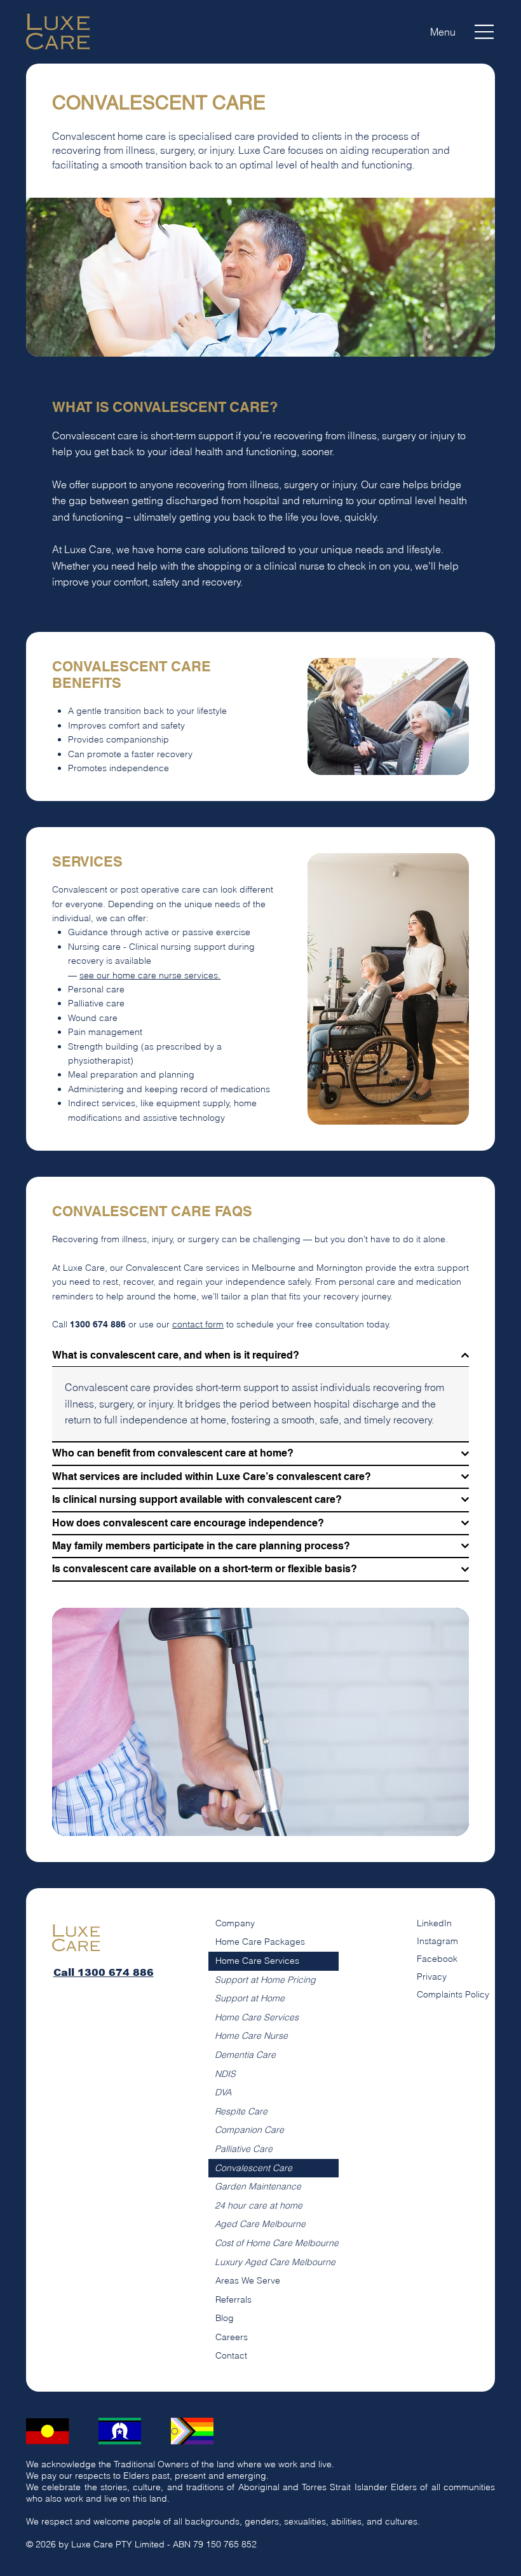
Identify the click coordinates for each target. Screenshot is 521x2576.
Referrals (233, 2299)
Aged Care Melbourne (260, 2224)
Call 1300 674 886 (104, 1972)
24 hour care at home (259, 2205)
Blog (225, 2318)
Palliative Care (244, 2149)
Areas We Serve (248, 2280)
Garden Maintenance (258, 2186)
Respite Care (241, 2111)
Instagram (437, 1941)
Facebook (437, 1959)
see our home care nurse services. (150, 975)
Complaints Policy (453, 1994)
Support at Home (250, 1998)
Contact (231, 2355)
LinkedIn (434, 1923)
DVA (223, 2092)
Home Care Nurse (251, 2036)
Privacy (432, 1977)
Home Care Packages (260, 1942)
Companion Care (249, 2130)
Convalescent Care (254, 2168)
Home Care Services (257, 1961)
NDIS (225, 2074)
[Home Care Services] (323, 1961)
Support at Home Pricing (265, 1980)
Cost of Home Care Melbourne (277, 2243)
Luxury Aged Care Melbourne (275, 2262)
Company (235, 1923)
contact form (198, 1324)
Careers (232, 2337)
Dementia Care (245, 2055)
